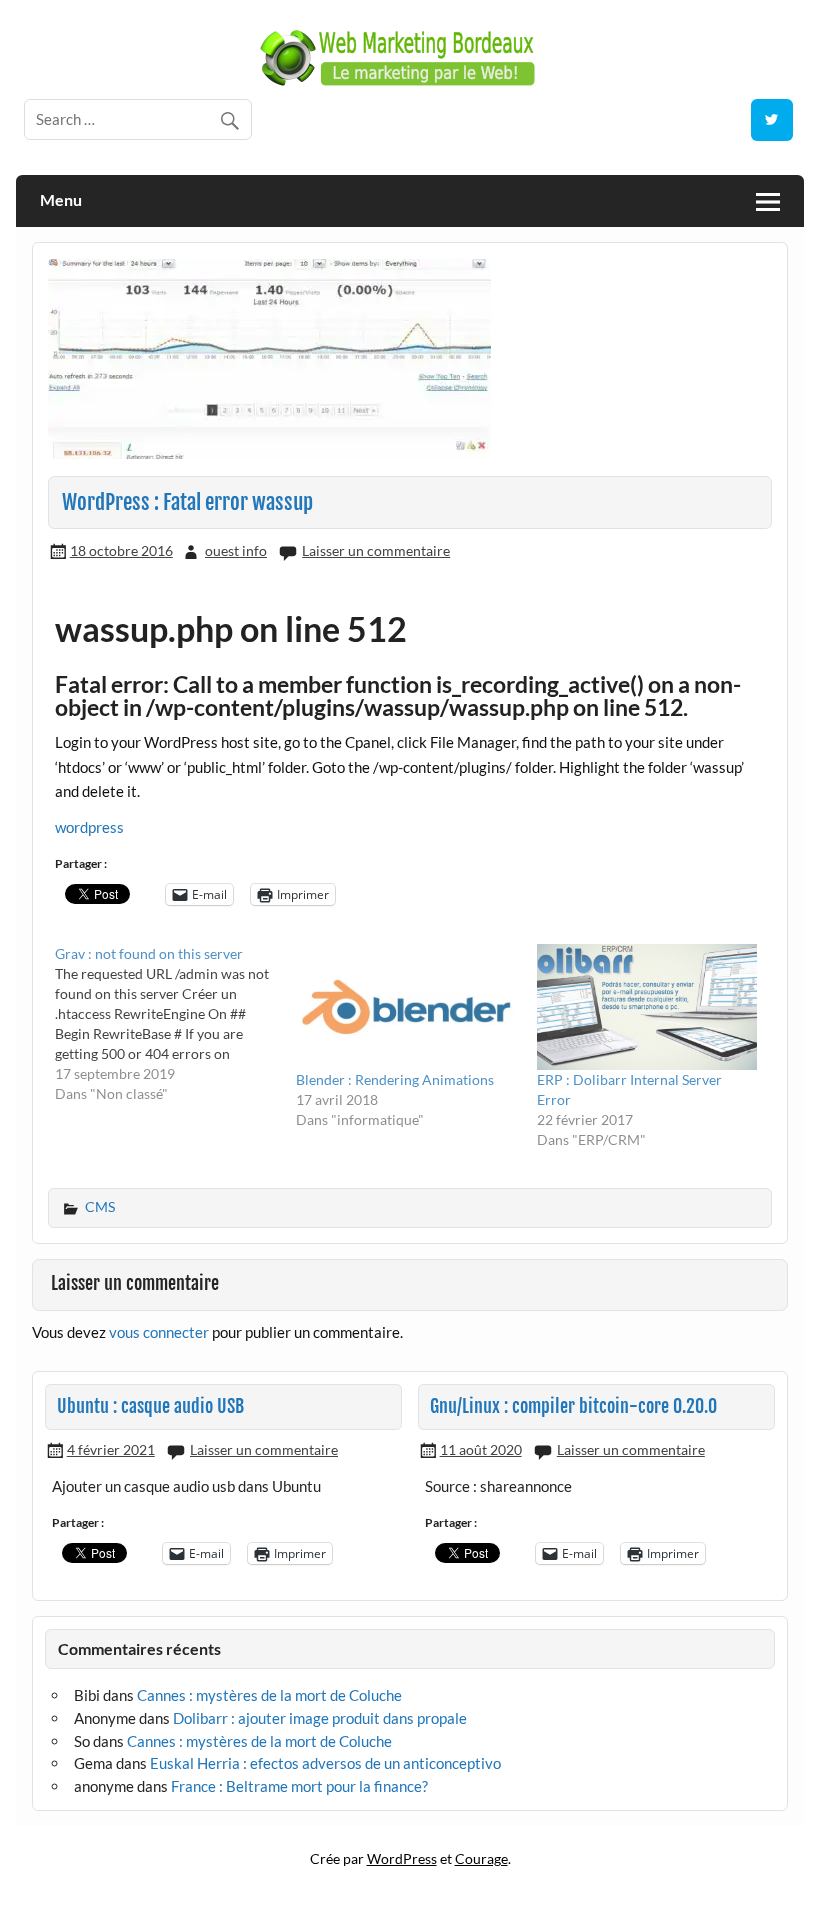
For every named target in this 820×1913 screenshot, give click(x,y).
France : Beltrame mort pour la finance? (299, 1786)
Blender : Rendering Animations (395, 1079)
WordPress (402, 1858)
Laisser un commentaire (376, 550)
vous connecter (159, 1332)
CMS (100, 1206)
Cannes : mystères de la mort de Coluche (269, 1695)
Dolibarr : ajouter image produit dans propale (320, 1718)
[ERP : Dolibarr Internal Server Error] (647, 1007)
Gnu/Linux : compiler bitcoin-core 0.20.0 (573, 1406)
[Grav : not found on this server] (175, 1024)
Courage (481, 1858)
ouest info (236, 550)
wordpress (89, 827)
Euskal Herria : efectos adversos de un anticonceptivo (325, 1763)
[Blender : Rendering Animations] (406, 1007)
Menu (61, 199)
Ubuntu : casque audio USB (150, 1406)
